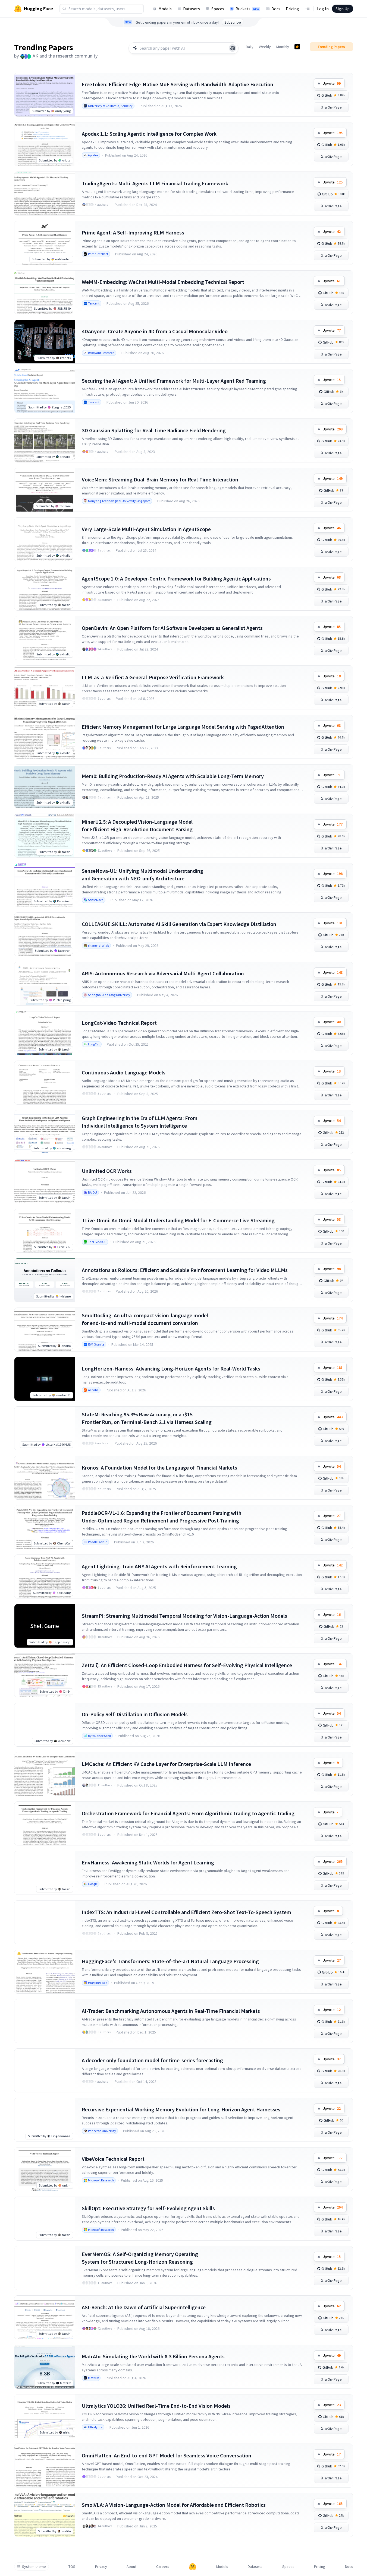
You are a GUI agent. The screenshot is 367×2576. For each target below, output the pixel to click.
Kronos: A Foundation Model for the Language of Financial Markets (159, 1468)
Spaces (218, 9)
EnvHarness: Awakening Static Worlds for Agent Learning (148, 1862)
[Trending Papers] (297, 47)
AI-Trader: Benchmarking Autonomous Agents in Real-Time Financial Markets (171, 2011)
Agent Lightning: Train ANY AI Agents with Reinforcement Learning (159, 1566)
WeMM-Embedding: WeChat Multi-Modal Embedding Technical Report (163, 282)
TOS (72, 2567)
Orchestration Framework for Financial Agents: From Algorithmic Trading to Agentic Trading (188, 1813)
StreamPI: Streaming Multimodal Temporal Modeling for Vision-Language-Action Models (184, 1616)
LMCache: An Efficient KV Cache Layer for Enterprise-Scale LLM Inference (166, 1764)
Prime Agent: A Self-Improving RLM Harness (133, 232)
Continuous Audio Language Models (124, 1072)
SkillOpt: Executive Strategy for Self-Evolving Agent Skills (148, 2208)
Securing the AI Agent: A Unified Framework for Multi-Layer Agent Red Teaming (174, 381)
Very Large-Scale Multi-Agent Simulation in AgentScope (146, 529)
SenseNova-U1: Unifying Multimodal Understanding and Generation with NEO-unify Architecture (142, 875)
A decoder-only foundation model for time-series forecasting (152, 2060)
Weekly (265, 47)
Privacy (101, 2567)
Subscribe (233, 22)
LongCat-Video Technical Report (119, 1023)
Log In (323, 9)
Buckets (247, 9)
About (131, 2567)
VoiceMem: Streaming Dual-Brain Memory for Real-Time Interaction (160, 479)
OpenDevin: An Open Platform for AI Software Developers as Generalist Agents (172, 628)
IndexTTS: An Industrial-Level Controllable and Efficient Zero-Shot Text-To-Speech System (186, 1912)
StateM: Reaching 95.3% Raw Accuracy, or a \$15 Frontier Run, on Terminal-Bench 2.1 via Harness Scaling (147, 1418)
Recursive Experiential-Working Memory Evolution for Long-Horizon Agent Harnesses (181, 2109)
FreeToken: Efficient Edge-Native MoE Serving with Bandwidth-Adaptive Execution (178, 84)
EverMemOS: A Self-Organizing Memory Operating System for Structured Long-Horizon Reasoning (140, 2258)
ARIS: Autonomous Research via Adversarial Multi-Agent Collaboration (163, 973)
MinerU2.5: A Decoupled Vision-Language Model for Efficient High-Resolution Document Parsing (137, 825)
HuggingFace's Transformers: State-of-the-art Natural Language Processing (170, 1961)
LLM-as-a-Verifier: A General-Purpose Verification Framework (153, 677)
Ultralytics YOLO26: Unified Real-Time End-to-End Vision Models (156, 2406)
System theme (34, 2567)
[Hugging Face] (193, 2567)
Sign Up (343, 9)
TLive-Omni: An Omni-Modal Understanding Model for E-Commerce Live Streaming (178, 1220)
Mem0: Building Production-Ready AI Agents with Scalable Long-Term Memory (173, 776)
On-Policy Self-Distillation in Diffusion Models (135, 1714)
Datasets (192, 9)
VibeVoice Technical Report (113, 2159)
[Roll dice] (233, 48)
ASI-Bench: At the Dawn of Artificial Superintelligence (144, 2307)
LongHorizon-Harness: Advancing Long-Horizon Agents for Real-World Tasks (171, 1368)
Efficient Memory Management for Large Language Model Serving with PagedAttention (183, 727)
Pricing (292, 9)
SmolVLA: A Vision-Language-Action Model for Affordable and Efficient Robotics (174, 2505)
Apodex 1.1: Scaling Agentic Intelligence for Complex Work (149, 134)
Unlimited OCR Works (107, 1171)
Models (165, 9)
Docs (276, 9)
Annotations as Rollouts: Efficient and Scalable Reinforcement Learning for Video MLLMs (185, 1270)
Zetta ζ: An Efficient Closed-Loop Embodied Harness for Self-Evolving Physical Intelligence (187, 1665)
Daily (250, 47)
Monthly (283, 47)
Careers (163, 2567)
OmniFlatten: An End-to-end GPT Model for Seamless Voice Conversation (167, 2455)
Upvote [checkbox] (332, 83)
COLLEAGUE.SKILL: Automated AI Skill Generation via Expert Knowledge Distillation (179, 924)
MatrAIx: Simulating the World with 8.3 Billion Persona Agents (153, 2356)
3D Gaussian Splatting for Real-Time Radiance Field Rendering (154, 430)
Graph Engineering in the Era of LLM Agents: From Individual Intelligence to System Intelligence (140, 1122)
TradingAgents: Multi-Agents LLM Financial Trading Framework (155, 183)
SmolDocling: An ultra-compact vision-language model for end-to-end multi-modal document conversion (145, 1319)
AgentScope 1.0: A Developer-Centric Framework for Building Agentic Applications (176, 578)
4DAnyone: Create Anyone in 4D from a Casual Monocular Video (155, 331)
